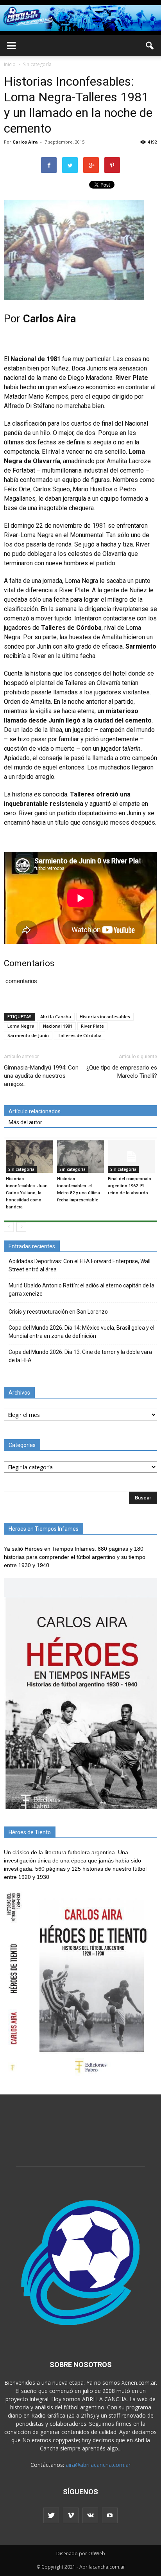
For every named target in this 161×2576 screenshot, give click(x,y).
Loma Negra (21, 1026)
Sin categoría (21, 1169)
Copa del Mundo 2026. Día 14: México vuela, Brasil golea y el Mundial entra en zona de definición (81, 1332)
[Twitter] (51, 2515)
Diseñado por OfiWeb (81, 2554)
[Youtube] (110, 2515)
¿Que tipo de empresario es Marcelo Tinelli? (122, 1072)
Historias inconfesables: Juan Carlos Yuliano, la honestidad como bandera (27, 1193)
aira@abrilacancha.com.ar (98, 2465)
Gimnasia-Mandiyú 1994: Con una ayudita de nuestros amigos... (41, 1076)
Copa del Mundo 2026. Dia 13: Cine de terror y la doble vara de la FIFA (80, 1356)
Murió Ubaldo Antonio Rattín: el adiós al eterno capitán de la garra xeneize (81, 1290)
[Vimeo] (71, 2515)
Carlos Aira (25, 142)
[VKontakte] (90, 2515)
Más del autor (25, 1122)
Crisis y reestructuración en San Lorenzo (58, 1312)
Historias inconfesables (105, 1017)
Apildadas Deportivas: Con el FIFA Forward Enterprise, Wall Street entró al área (80, 1265)
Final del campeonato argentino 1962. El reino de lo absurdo (130, 1186)
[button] (150, 46)
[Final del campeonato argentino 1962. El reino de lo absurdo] (131, 1157)
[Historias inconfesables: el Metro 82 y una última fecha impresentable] (81, 1157)
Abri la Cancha (56, 1017)
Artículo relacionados (35, 1111)
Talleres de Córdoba (80, 1035)
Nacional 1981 (58, 1026)
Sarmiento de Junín (28, 1035)
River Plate (92, 1026)
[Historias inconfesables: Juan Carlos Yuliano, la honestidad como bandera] (30, 1157)
